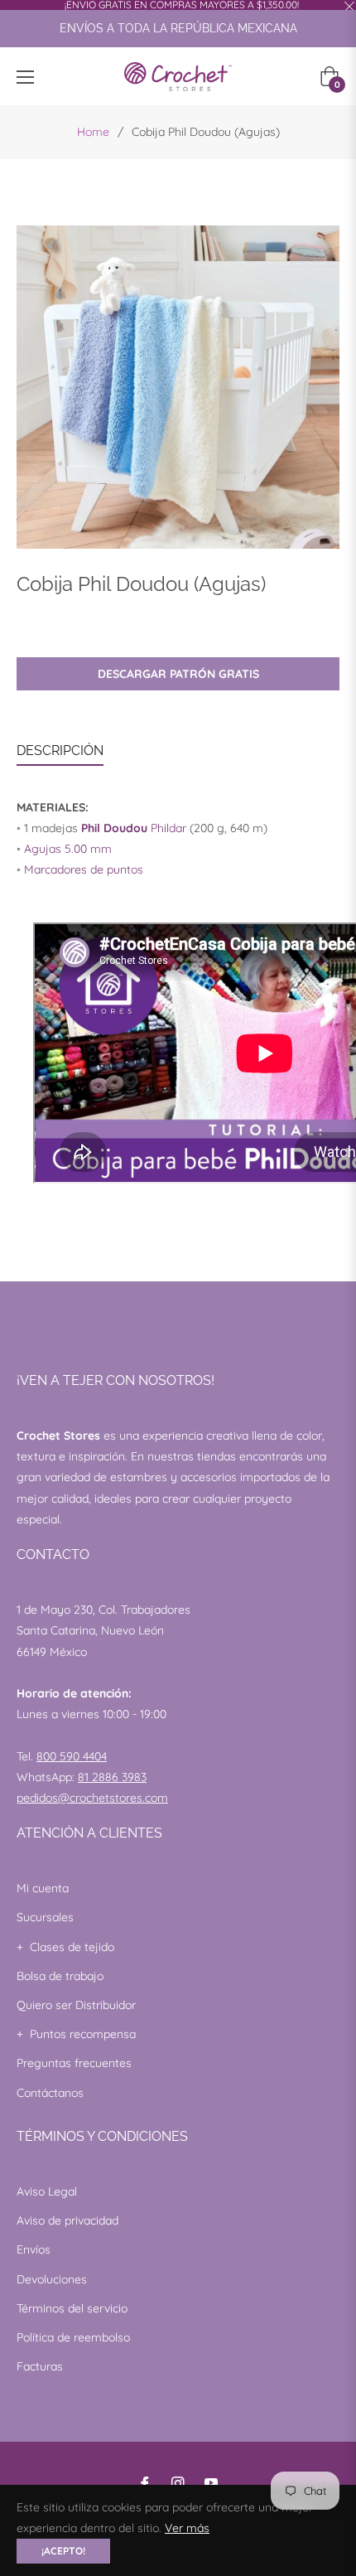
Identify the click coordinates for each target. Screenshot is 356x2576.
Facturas (40, 2366)
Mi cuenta (43, 1888)
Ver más (187, 2528)
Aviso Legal (47, 2191)
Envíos (34, 2249)
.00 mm (91, 849)
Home (93, 132)
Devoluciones (52, 2279)
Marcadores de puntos (84, 869)
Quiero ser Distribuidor (76, 2005)
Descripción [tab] (60, 751)
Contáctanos (50, 2093)
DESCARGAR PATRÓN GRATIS (178, 674)
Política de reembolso (73, 2337)
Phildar (134, 828)
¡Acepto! (63, 2551)
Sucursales (45, 1917)
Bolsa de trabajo (60, 1976)
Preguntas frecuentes (74, 2063)
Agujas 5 (48, 849)
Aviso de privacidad (67, 2220)
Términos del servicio (72, 2308)
